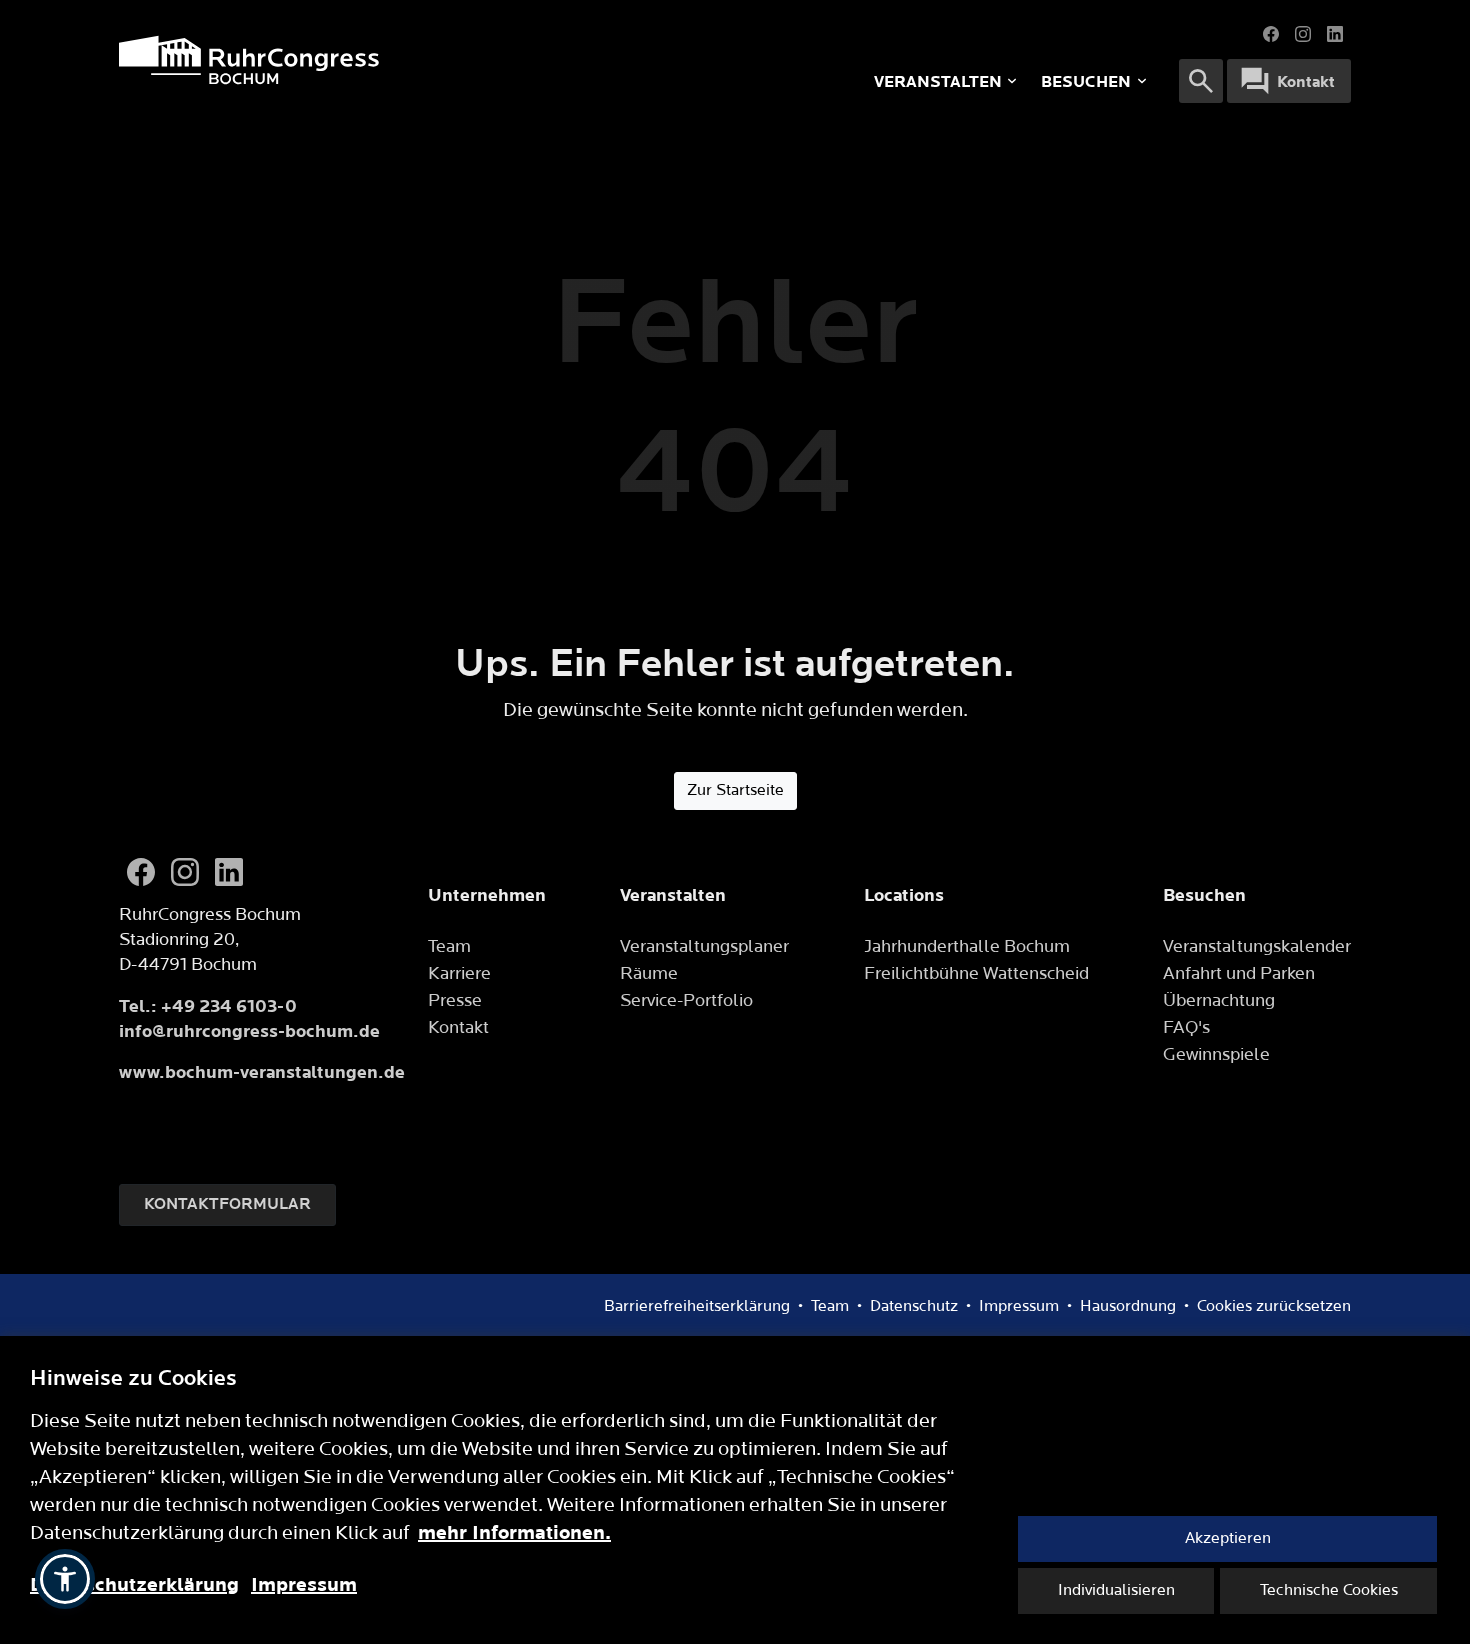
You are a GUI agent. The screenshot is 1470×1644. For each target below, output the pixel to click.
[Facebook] (1271, 34)
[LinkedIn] (1335, 34)
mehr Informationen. (514, 1533)
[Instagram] (1303, 34)
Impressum (304, 1585)
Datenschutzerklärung (134, 1585)
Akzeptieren (1228, 1538)
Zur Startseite (735, 790)
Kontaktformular (227, 1204)
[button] (65, 1579)
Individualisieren (1116, 1590)
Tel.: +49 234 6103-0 (208, 1006)
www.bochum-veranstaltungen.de (262, 1072)
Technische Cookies (1329, 1590)
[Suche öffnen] (1201, 81)
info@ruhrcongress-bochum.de (249, 1031)
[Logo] (380, 60)
